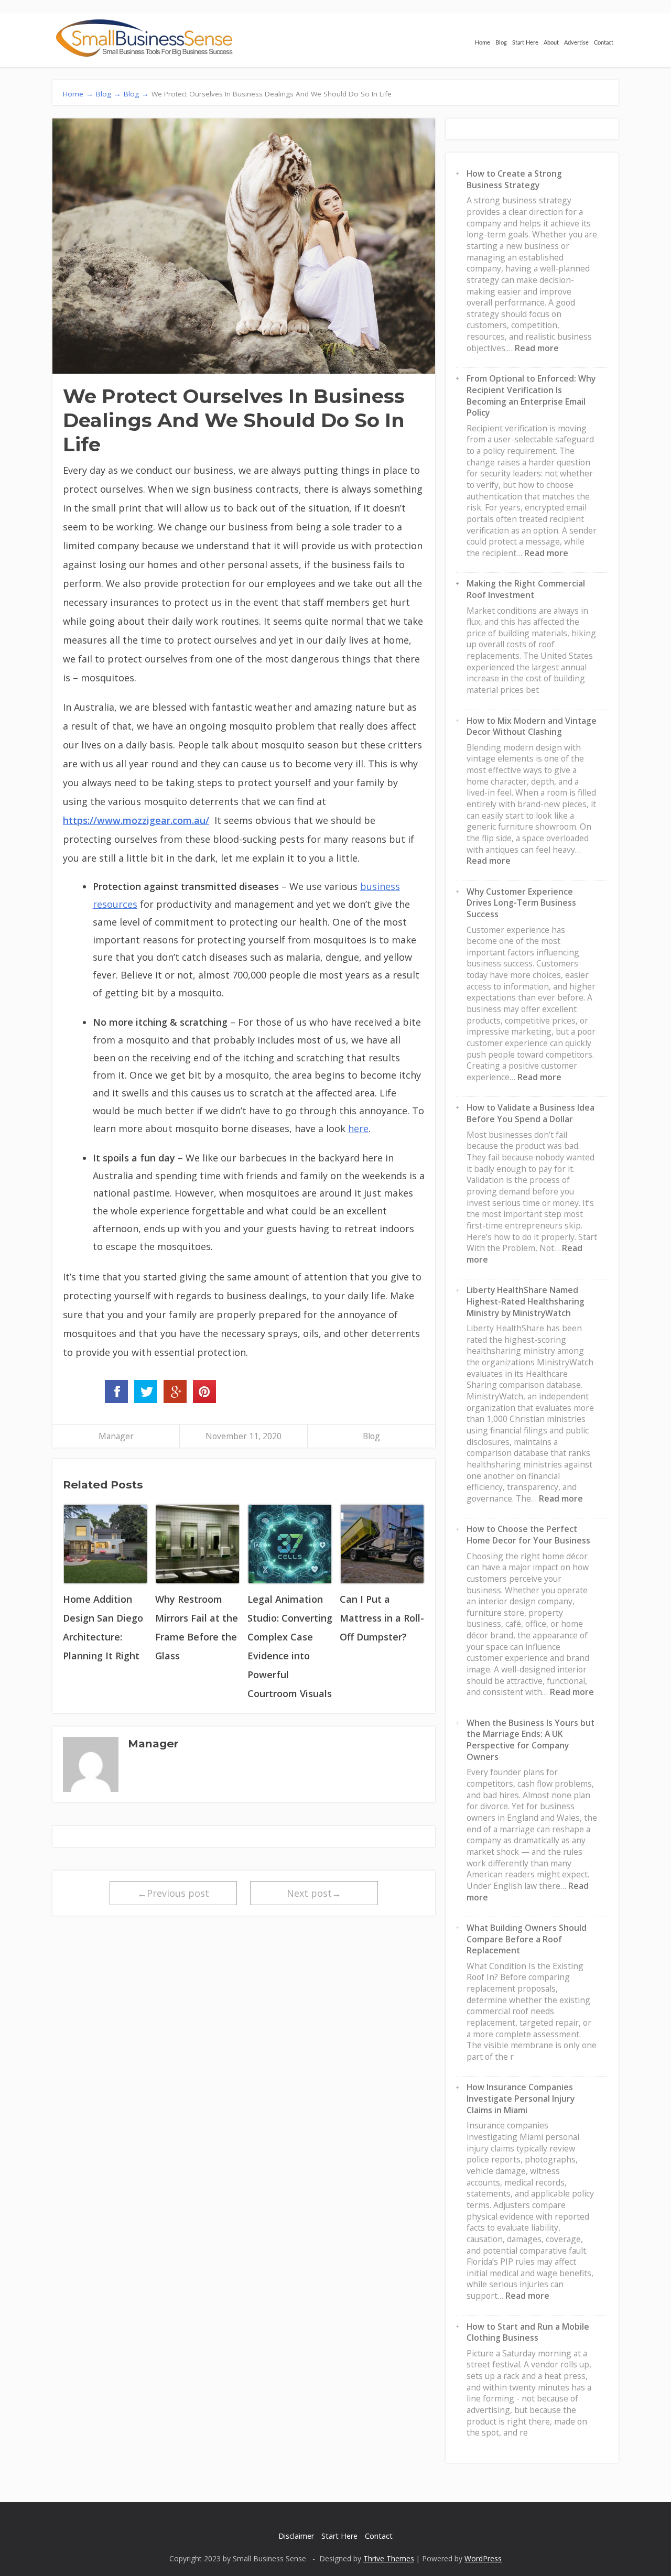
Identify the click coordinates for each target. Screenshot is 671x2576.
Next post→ (314, 1893)
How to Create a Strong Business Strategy (514, 179)
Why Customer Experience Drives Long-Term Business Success (521, 903)
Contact (604, 43)
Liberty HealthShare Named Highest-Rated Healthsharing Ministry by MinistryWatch (526, 1301)
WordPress (483, 2558)
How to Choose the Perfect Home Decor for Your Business (528, 1535)
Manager (116, 1436)
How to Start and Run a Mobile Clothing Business (528, 2332)
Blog (501, 43)
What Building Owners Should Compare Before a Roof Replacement (527, 1939)
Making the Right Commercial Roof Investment (526, 589)
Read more (537, 348)
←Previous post (173, 1893)
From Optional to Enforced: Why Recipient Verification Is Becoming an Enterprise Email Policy (531, 395)
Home (483, 43)
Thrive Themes (389, 2558)
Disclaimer (296, 2536)
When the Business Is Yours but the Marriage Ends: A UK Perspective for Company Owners (531, 1740)
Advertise (576, 43)
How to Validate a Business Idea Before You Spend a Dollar (531, 1113)
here (358, 1128)
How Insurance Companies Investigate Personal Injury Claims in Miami (521, 2098)
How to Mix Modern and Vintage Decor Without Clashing (532, 726)
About (551, 43)
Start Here (525, 43)
